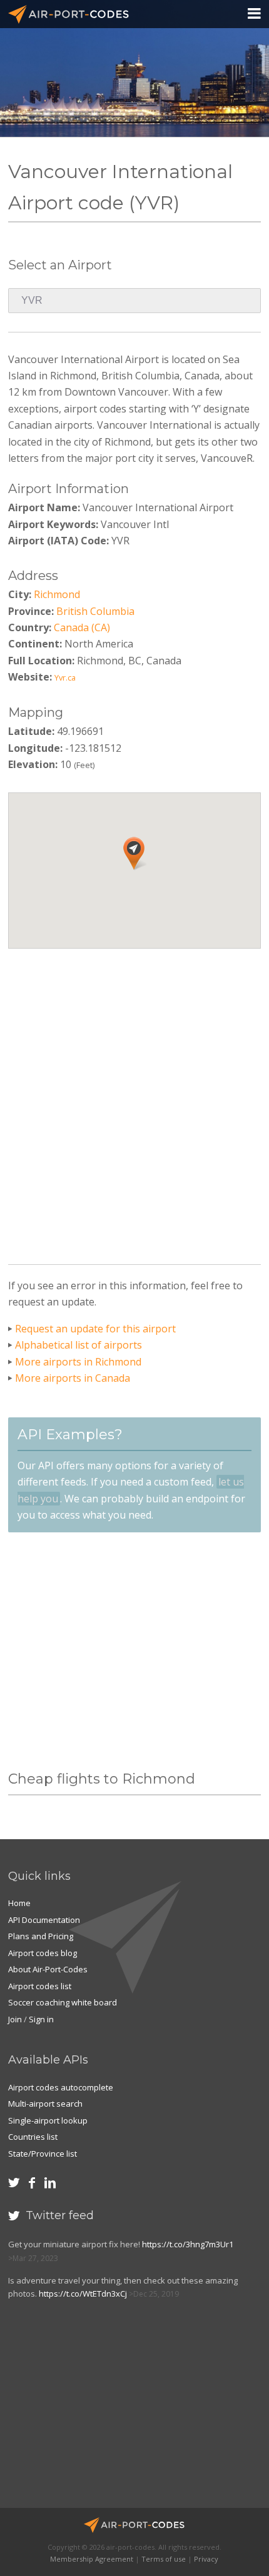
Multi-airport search (45, 2104)
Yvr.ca (65, 677)
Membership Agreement (92, 2559)
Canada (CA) (82, 627)
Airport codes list (40, 1986)
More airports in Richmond (78, 1362)
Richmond (57, 594)
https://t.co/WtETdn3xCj (83, 2294)
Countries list (33, 2137)
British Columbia (95, 611)
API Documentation (44, 1920)
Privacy (206, 2559)
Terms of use (164, 2559)
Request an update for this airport (95, 1329)
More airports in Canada (73, 1378)
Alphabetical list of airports (79, 1345)
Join (15, 2019)
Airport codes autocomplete (61, 2087)
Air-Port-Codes (74, 14)
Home (19, 1903)
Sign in (41, 2019)
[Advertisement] (134, 1102)
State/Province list (43, 2154)
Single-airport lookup (48, 2120)
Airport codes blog (43, 1953)
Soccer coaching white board (63, 2002)
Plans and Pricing (41, 1936)
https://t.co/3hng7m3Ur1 (188, 2244)
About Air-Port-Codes (48, 1969)
